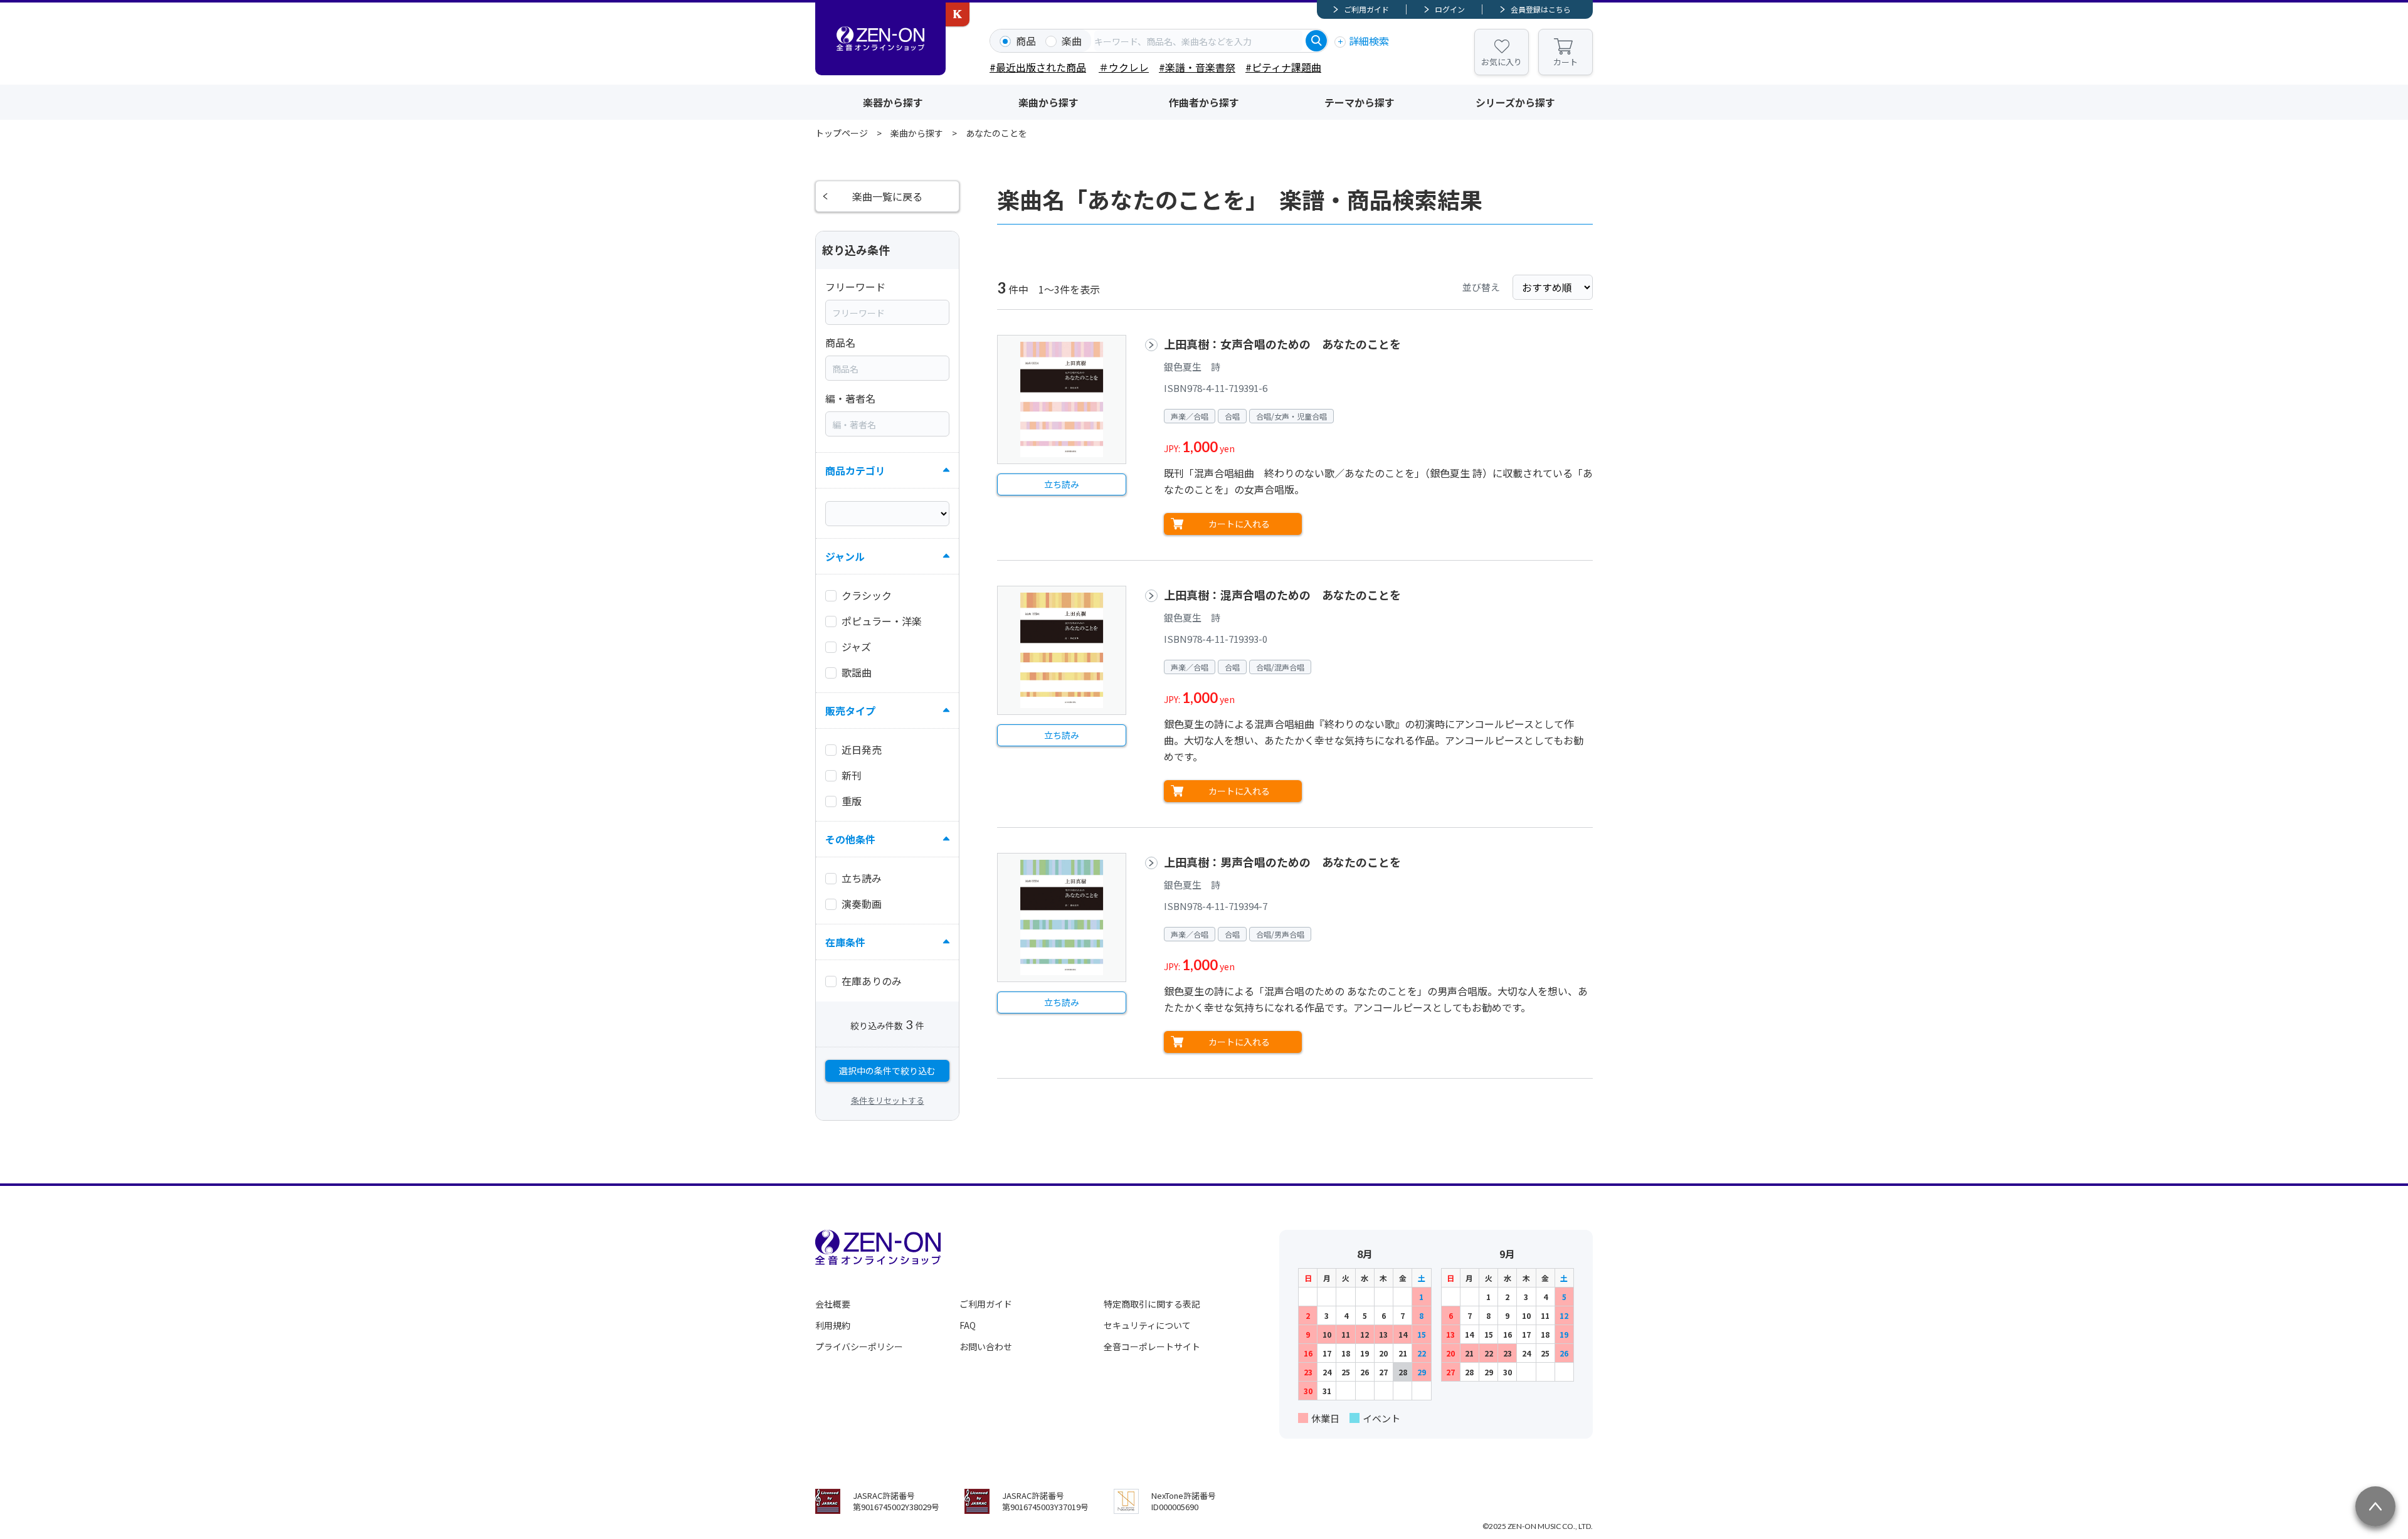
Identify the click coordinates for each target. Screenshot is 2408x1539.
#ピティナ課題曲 (1283, 67)
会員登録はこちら (1541, 9)
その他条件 (850, 839)
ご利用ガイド (1366, 9)
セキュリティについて (1147, 1325)
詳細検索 (1369, 41)
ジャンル (845, 556)
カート (1566, 62)
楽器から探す (893, 102)
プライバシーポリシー (859, 1346)
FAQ (968, 1325)
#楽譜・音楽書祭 (1197, 67)
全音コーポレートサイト (1152, 1346)
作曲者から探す (1204, 102)
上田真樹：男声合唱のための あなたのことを (1282, 862)
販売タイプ (850, 711)
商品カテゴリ (855, 470)
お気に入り (1502, 62)
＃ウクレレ (1124, 67)
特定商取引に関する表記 (1152, 1304)
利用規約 (833, 1325)
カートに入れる (1239, 524)
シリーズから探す (1515, 102)
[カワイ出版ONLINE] (958, 14)
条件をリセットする (888, 1100)
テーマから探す (1360, 102)
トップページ (842, 133)
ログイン (1450, 9)
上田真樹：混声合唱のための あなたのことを (1282, 595)
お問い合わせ (986, 1346)
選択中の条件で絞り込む (887, 1071)
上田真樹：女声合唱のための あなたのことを (1282, 344)
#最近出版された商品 (1038, 67)
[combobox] (1198, 41)
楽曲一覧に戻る (887, 196)
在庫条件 (845, 942)
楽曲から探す (1048, 102)
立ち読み (1062, 484)
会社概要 (833, 1304)
